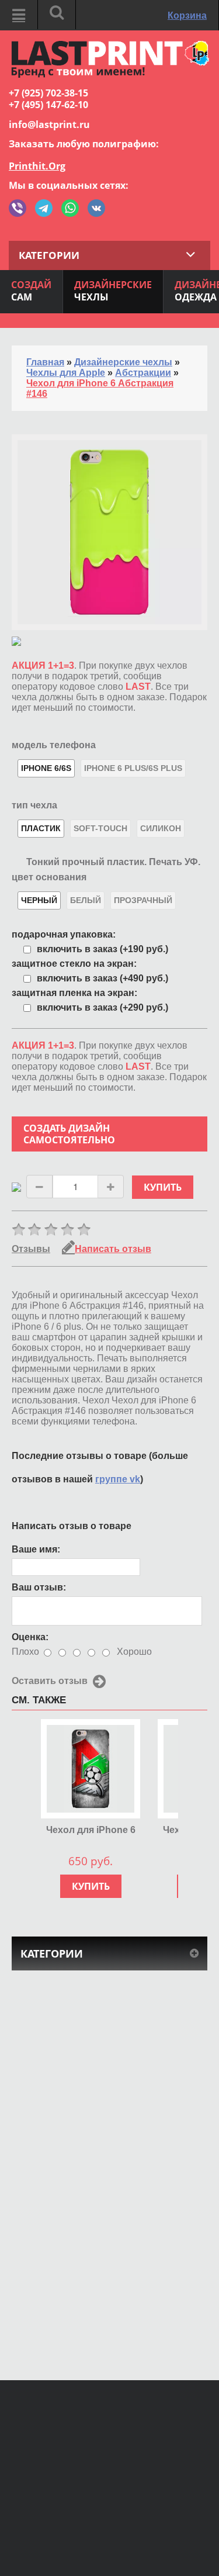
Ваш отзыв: (39, 1587)
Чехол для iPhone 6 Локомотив (91, 1830)
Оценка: (30, 1637)
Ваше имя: (36, 1549)
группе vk (118, 1479)
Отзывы (31, 1249)
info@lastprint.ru (49, 125)
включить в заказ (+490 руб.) (102, 978)
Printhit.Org (37, 166)
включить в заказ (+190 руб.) (102, 949)
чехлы (113, 291)
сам (31, 291)
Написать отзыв (113, 1249)
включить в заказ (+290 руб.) (102, 1007)
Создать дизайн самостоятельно (69, 1134)
